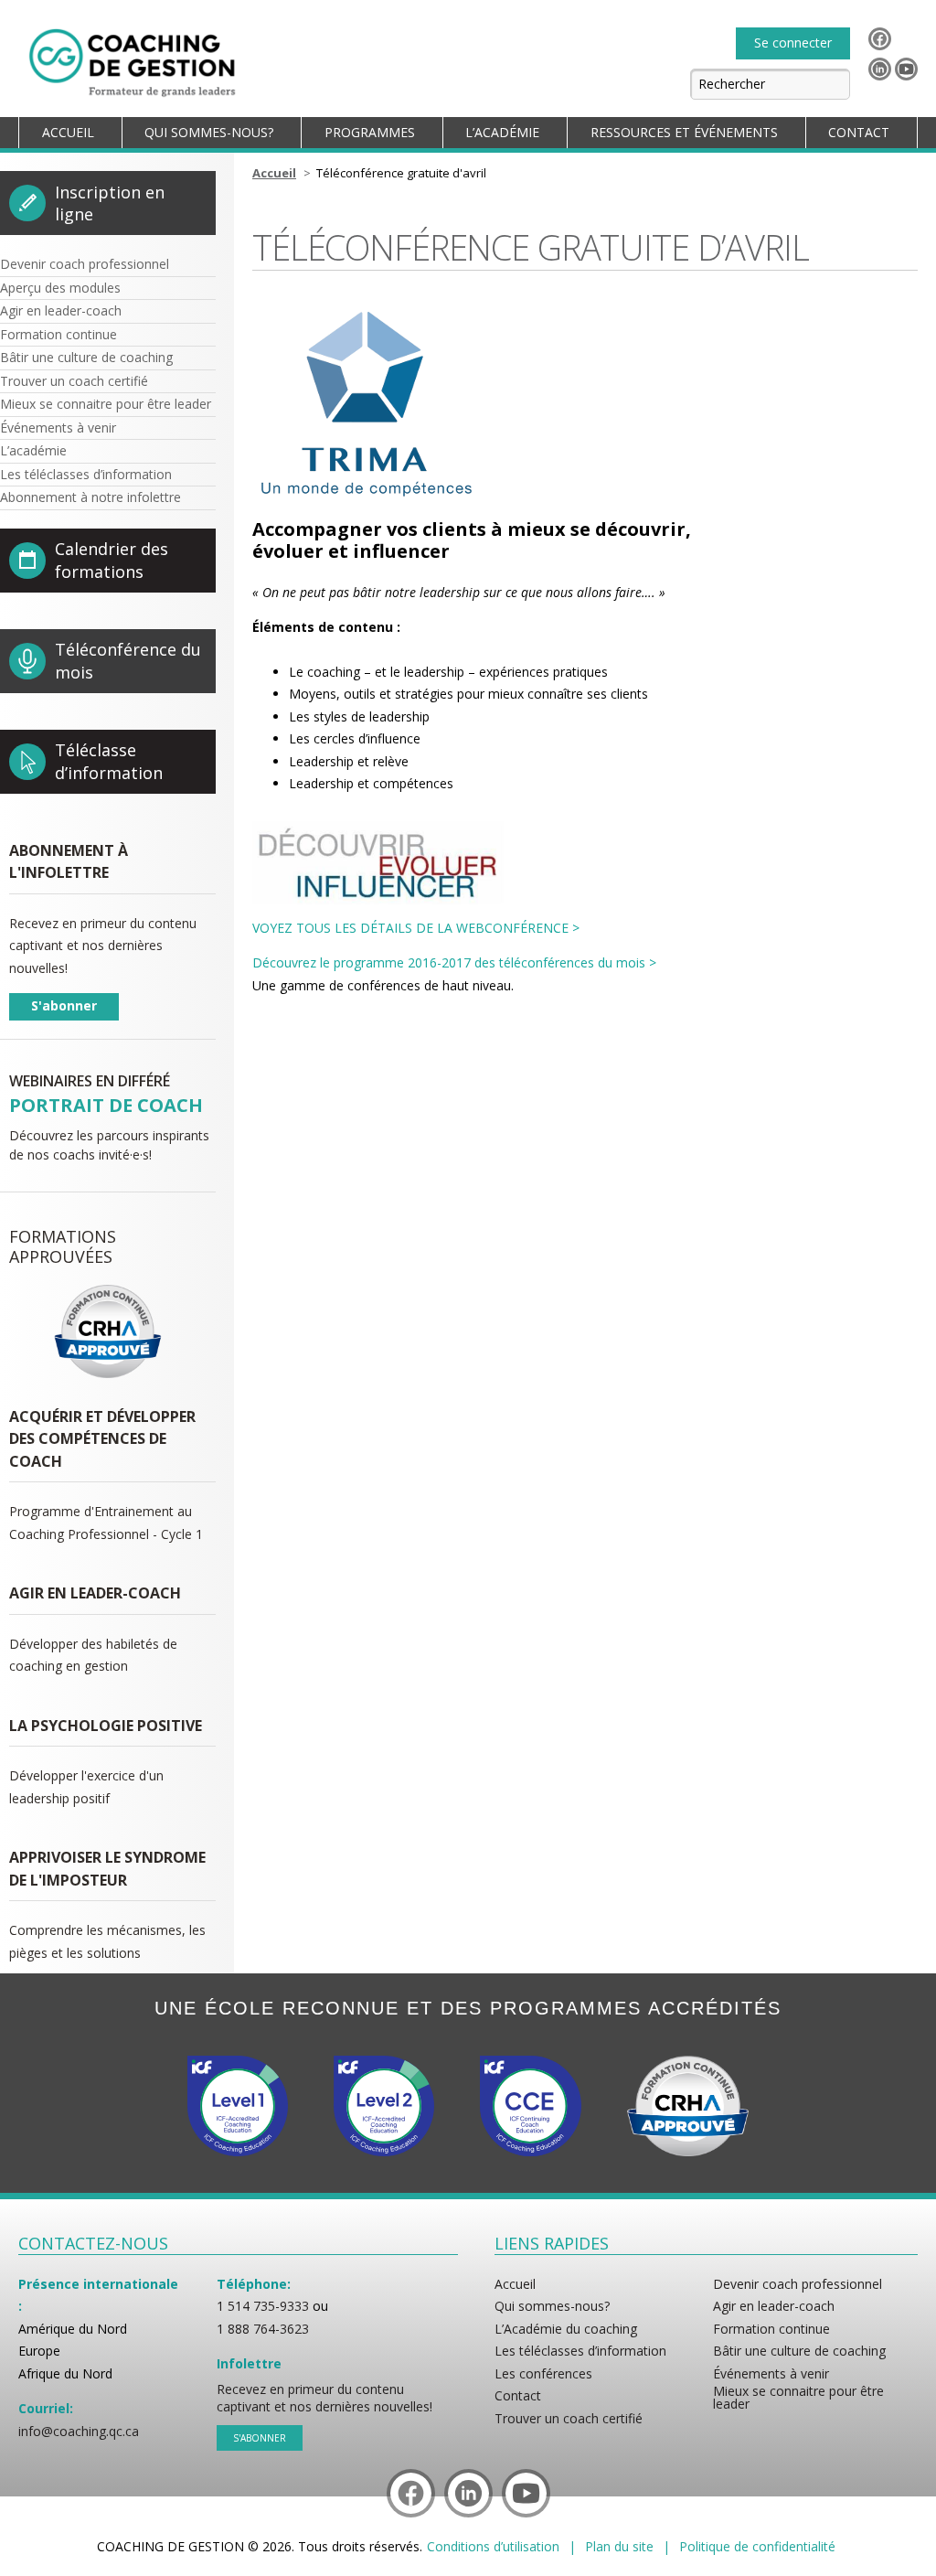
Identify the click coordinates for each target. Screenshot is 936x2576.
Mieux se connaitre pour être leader (106, 404)
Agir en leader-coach (61, 310)
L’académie (33, 450)
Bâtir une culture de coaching (86, 357)
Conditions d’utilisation (493, 2547)
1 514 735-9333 (263, 2306)
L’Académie (502, 132)
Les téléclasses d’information (86, 474)
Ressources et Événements (684, 132)
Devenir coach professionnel (85, 264)
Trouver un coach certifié (74, 381)
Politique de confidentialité (757, 2547)
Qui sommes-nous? (209, 132)
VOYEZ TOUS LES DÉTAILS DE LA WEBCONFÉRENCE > (416, 928)
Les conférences (543, 2374)
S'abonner (64, 1005)
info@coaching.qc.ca (79, 2432)
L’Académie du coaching (566, 2329)
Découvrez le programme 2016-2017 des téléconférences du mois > (454, 962)
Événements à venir (58, 428)
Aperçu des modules (60, 288)
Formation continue (58, 334)
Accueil (68, 132)
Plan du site (619, 2547)
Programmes (370, 132)
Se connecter (793, 43)
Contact (859, 132)
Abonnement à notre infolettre (90, 497)
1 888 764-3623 (263, 2329)
